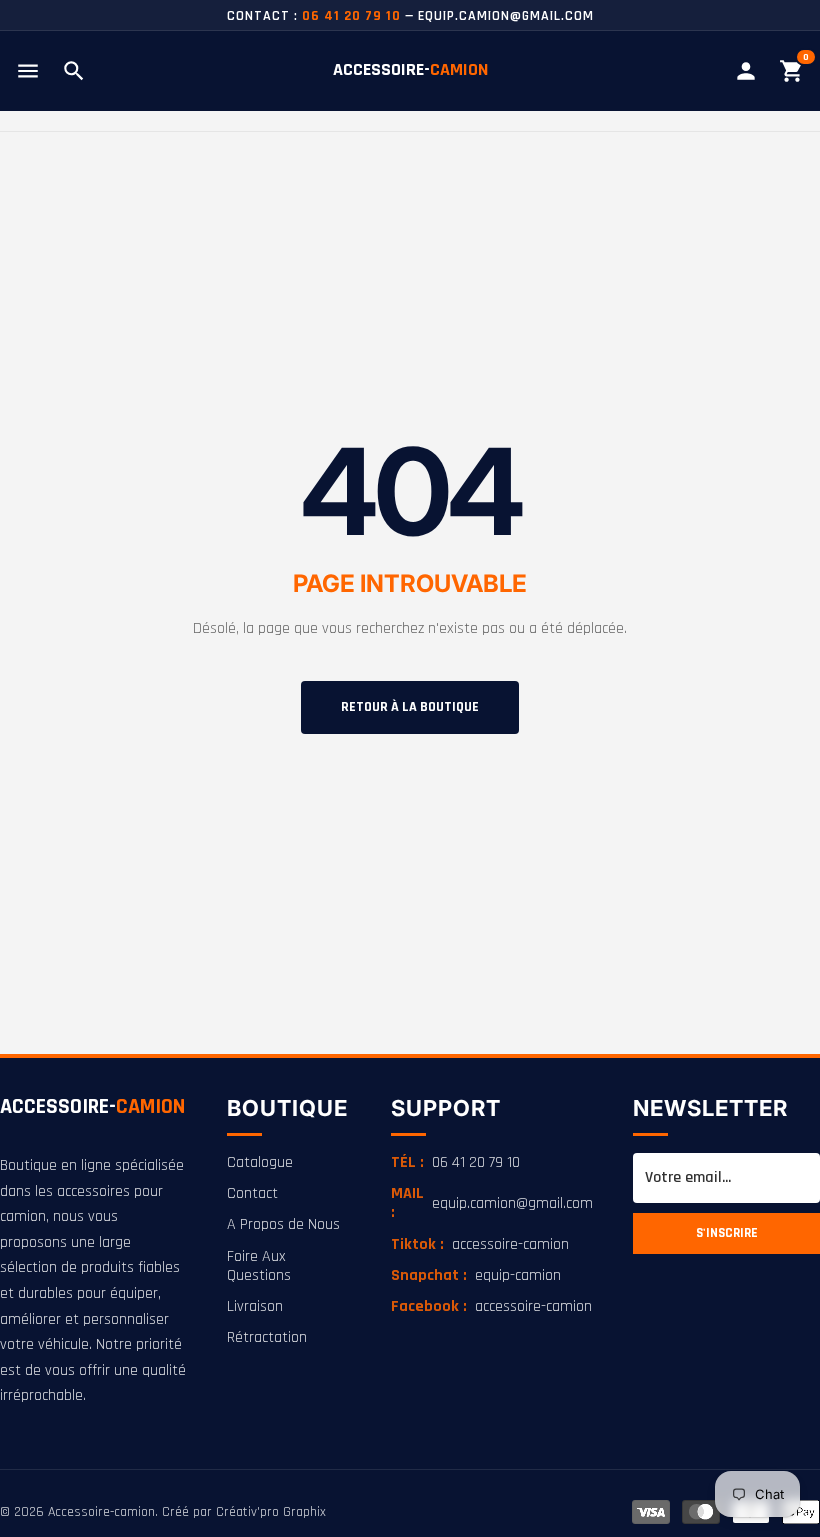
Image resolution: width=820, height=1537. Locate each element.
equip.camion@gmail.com (492, 1203)
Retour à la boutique (410, 707)
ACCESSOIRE (92, 1107)
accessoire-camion (480, 1244)
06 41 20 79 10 (455, 1162)
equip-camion (476, 1275)
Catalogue (260, 1162)
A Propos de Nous (283, 1224)
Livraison (255, 1306)
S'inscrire (727, 1233)
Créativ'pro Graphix (271, 1512)
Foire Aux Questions (259, 1266)
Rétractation (267, 1337)
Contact (252, 1193)
